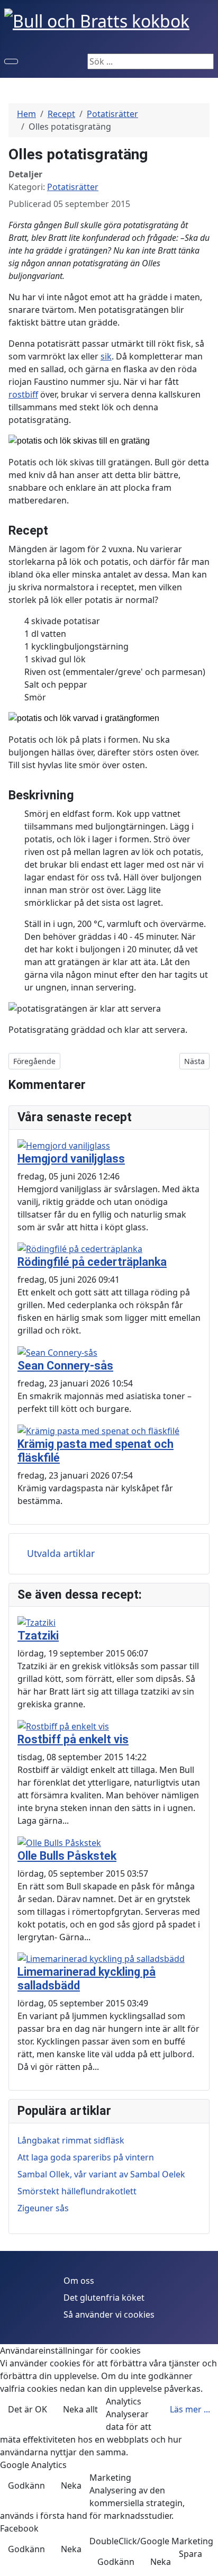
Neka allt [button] (80, 2409)
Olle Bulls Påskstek (67, 1856)
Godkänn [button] (26, 2485)
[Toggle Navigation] (11, 61)
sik (106, 356)
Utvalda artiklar (61, 1553)
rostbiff (23, 394)
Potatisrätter (73, 187)
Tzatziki (38, 1636)
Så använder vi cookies (109, 2314)
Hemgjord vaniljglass (71, 1159)
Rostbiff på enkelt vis (73, 1739)
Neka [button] (71, 2485)
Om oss (79, 2281)
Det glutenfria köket (104, 2298)
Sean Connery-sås (65, 1366)
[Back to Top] (205, 2563)
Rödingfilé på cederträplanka (92, 1262)
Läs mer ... (190, 2409)
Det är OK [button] (28, 2409)
